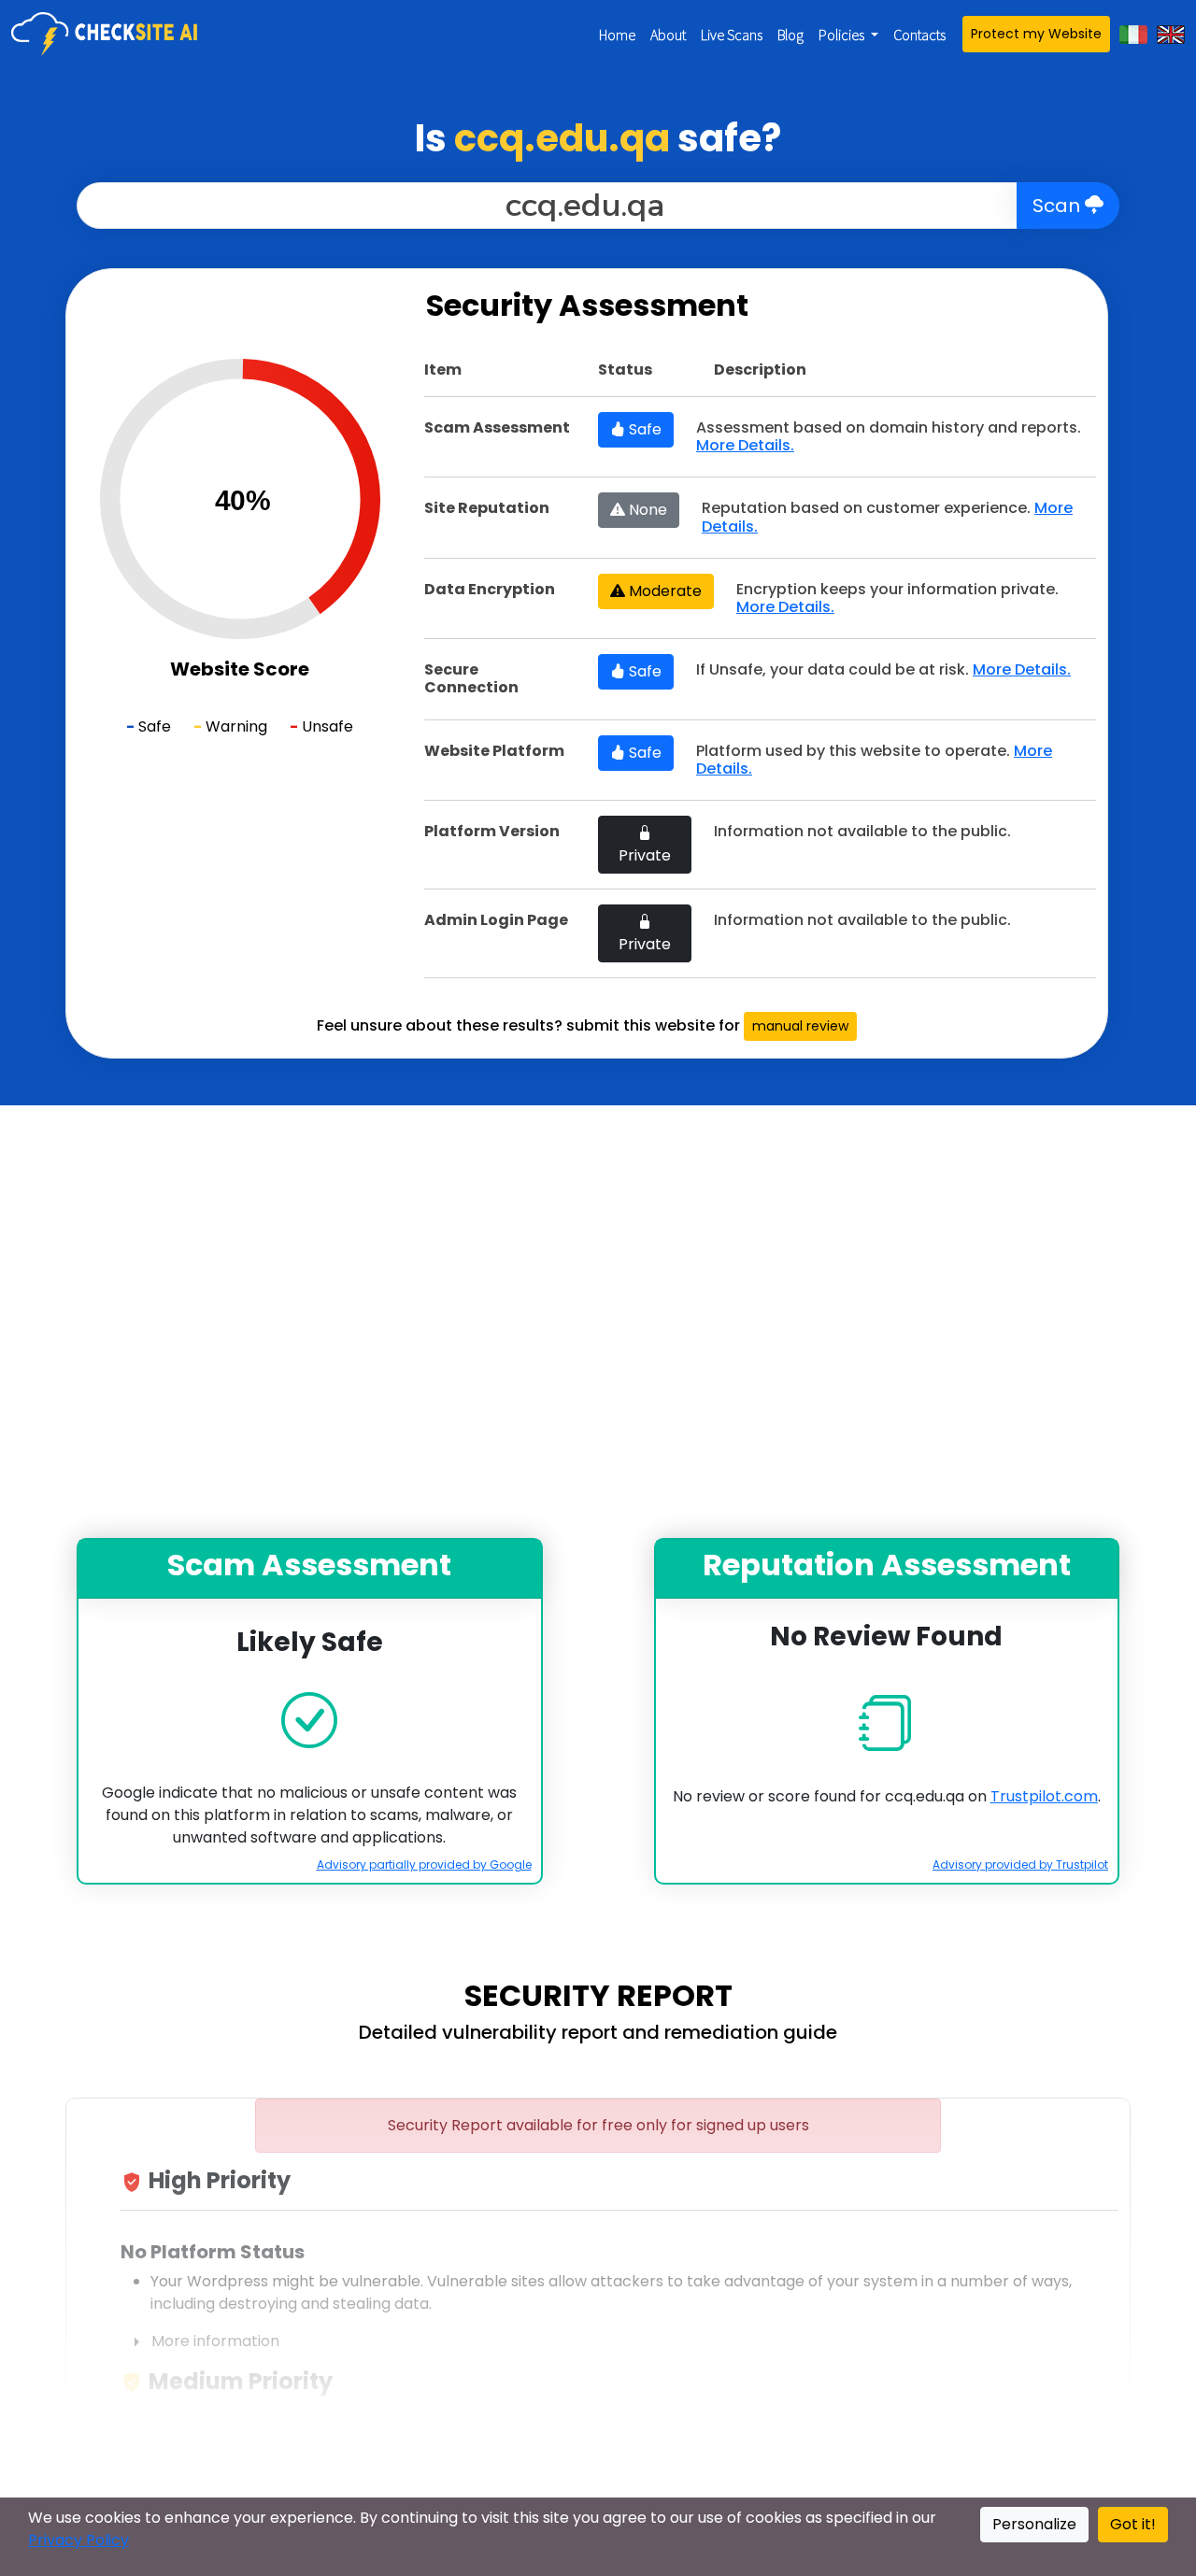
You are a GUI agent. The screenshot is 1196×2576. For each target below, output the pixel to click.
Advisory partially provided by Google (424, 1864)
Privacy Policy (78, 2540)
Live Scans (732, 35)
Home (617, 35)
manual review (800, 1026)
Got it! (1133, 2524)
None (646, 510)
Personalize (1034, 2524)
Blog (790, 35)
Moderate (663, 591)
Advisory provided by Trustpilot (1020, 1864)
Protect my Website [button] (1036, 34)
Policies (843, 35)
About (668, 35)
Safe (643, 429)
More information (202, 2342)
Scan (1059, 206)
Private (645, 855)
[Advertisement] (598, 1322)
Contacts (919, 35)
